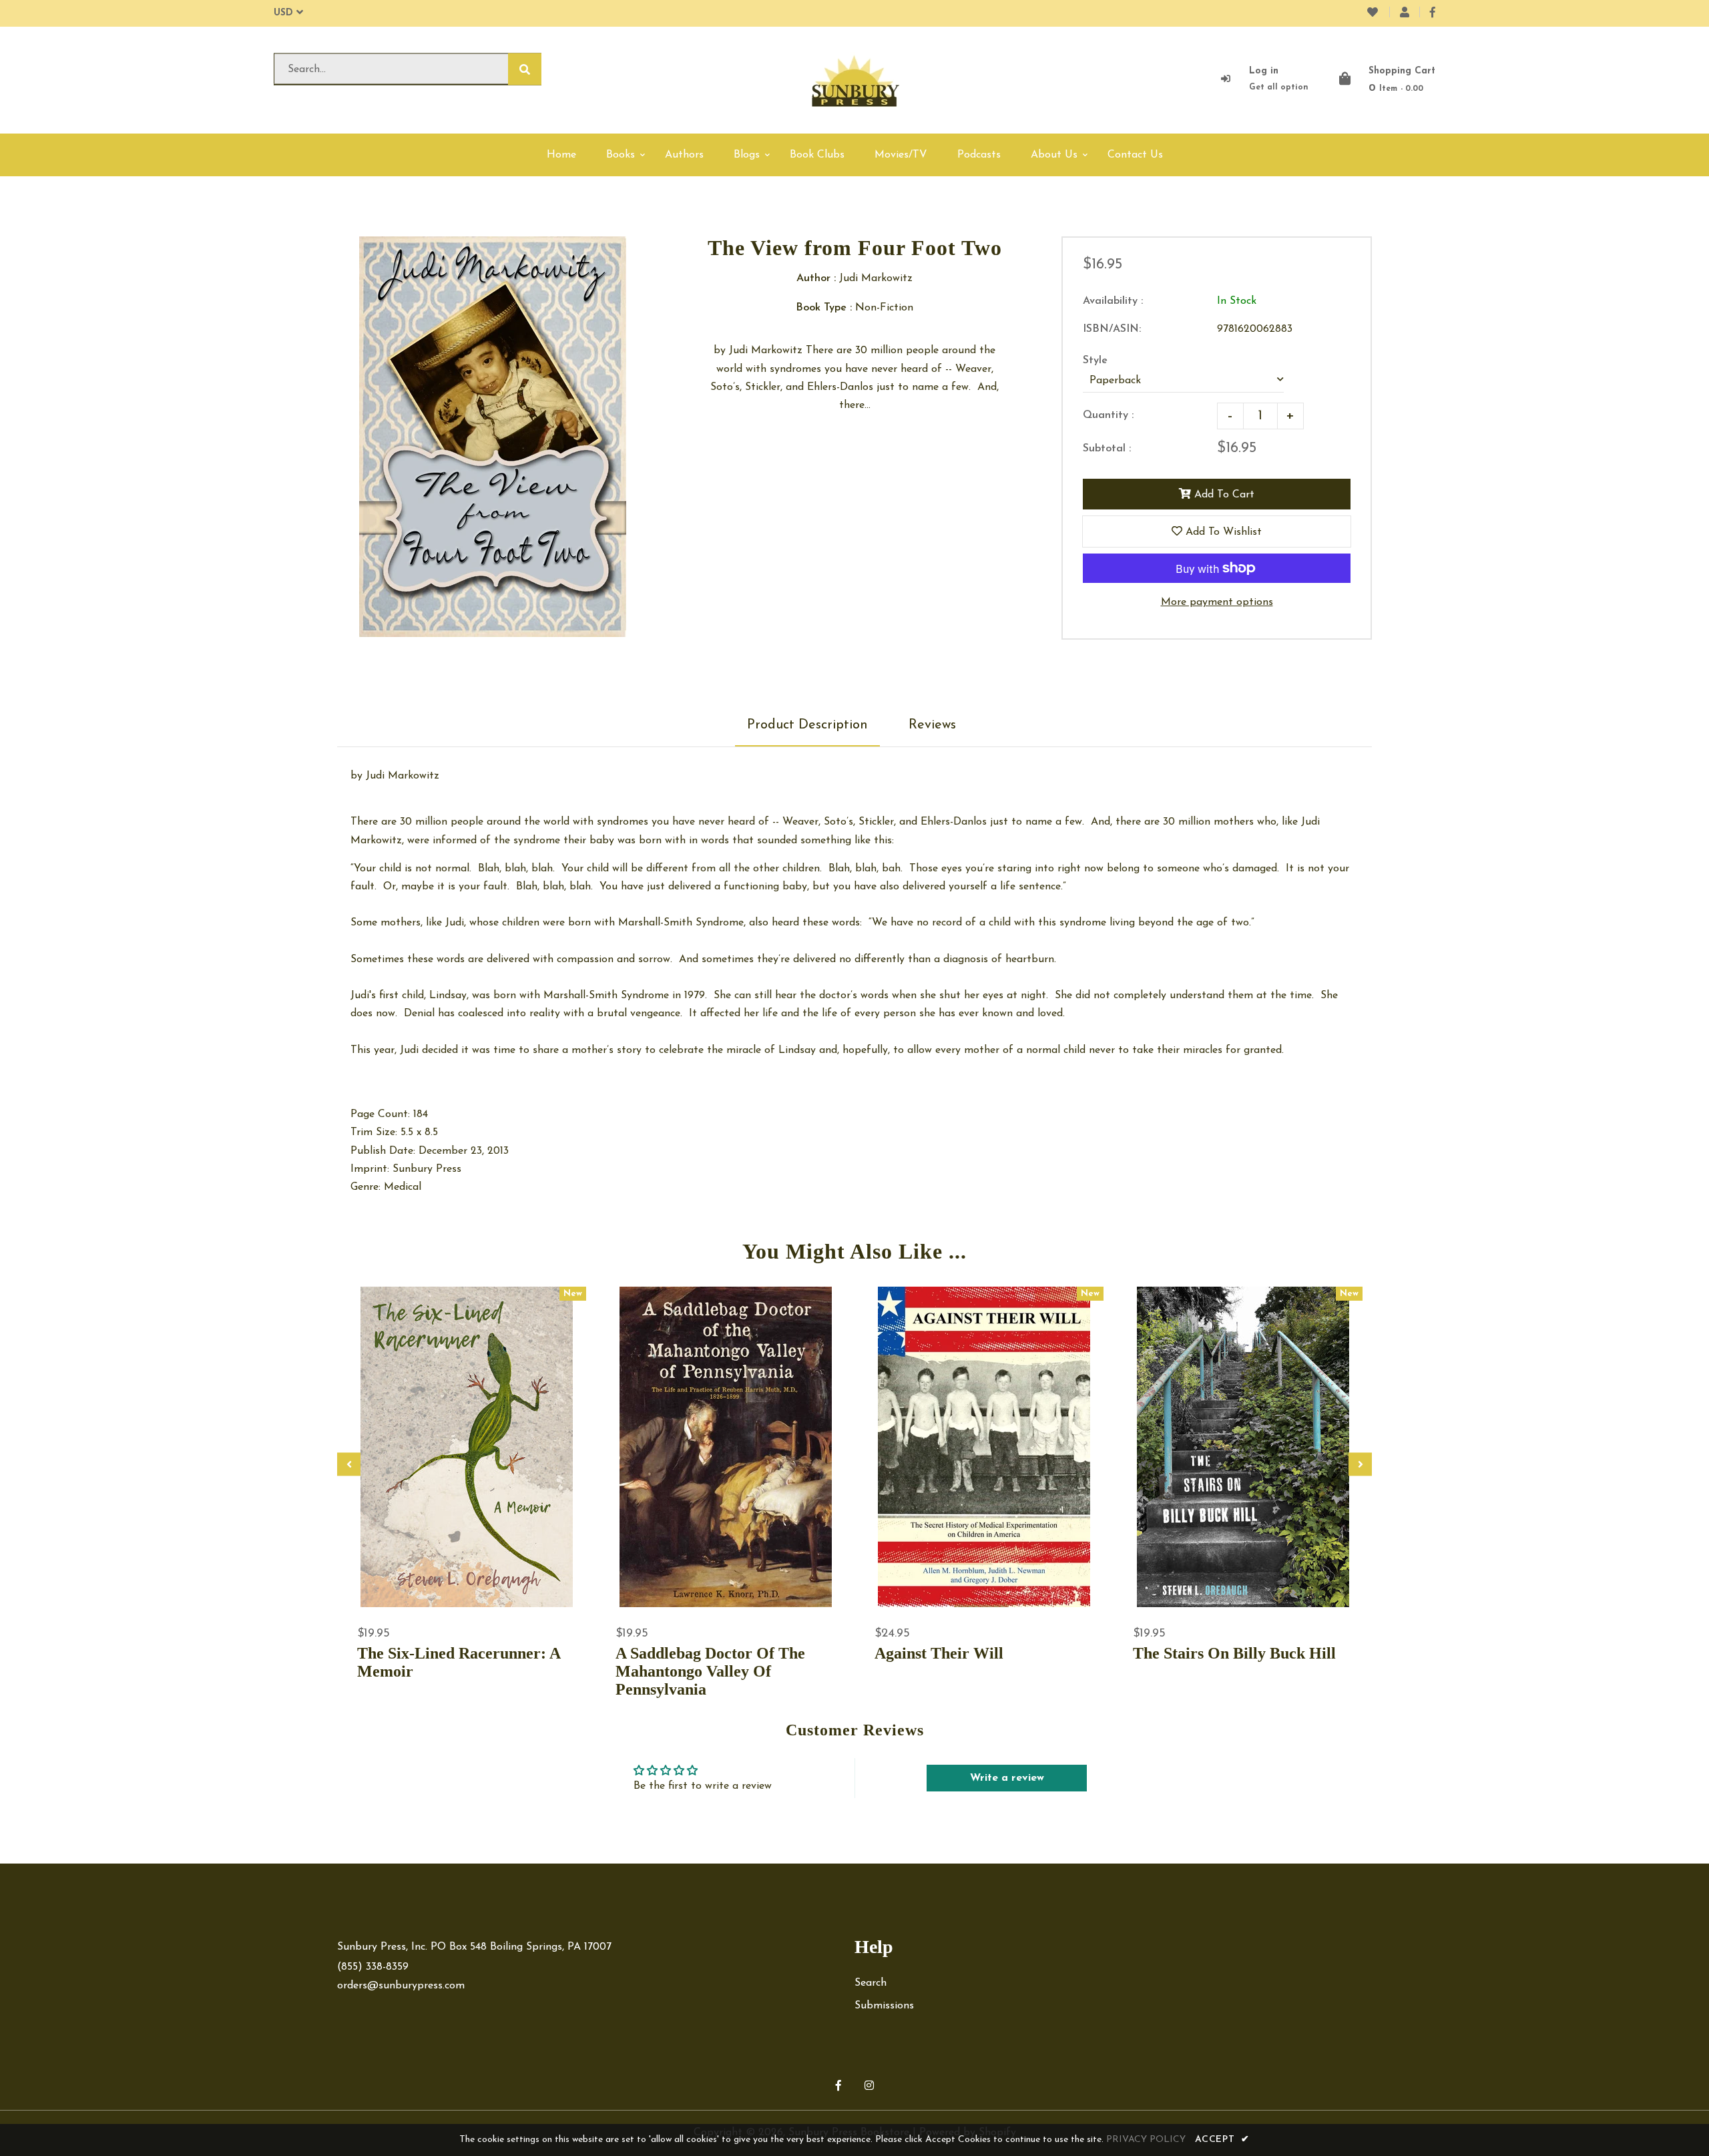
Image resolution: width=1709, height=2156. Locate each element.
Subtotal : (1107, 449)
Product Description (807, 725)
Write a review (1007, 1778)
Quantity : (1108, 415)
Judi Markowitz (403, 776)
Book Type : (824, 308)
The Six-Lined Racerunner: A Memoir (459, 1662)
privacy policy (1146, 2140)
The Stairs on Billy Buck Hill (1234, 1653)
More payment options (1217, 602)
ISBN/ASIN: (1112, 329)
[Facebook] (1433, 13)
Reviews (932, 725)
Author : (816, 278)
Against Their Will (939, 1653)
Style (1095, 361)
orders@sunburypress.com (401, 1986)
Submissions (884, 2006)
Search (871, 1983)
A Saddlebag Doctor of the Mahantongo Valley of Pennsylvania (710, 1671)
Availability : (1113, 301)
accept (1222, 2140)
